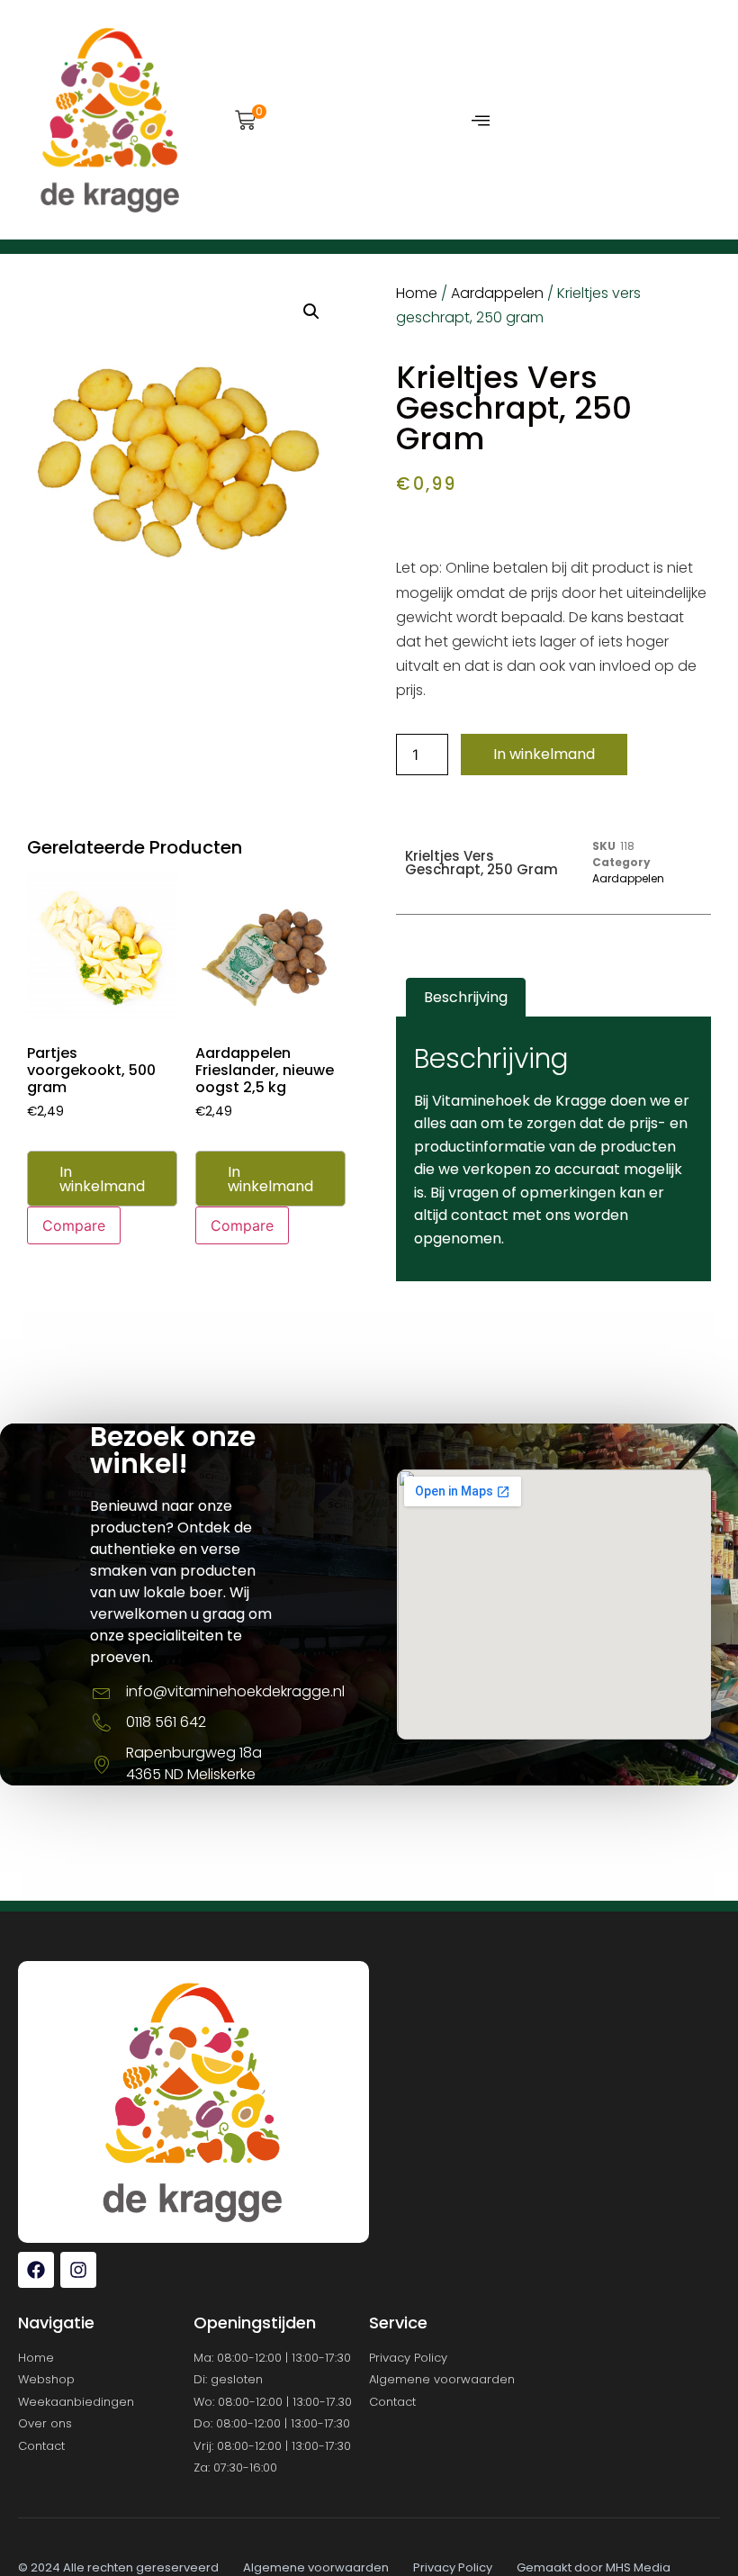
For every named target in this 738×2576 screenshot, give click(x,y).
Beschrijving (466, 997)
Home (417, 293)
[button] (245, 122)
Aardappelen (497, 293)
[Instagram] (78, 2270)
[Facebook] (36, 2270)
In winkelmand (544, 754)
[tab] (466, 998)
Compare (74, 1225)
